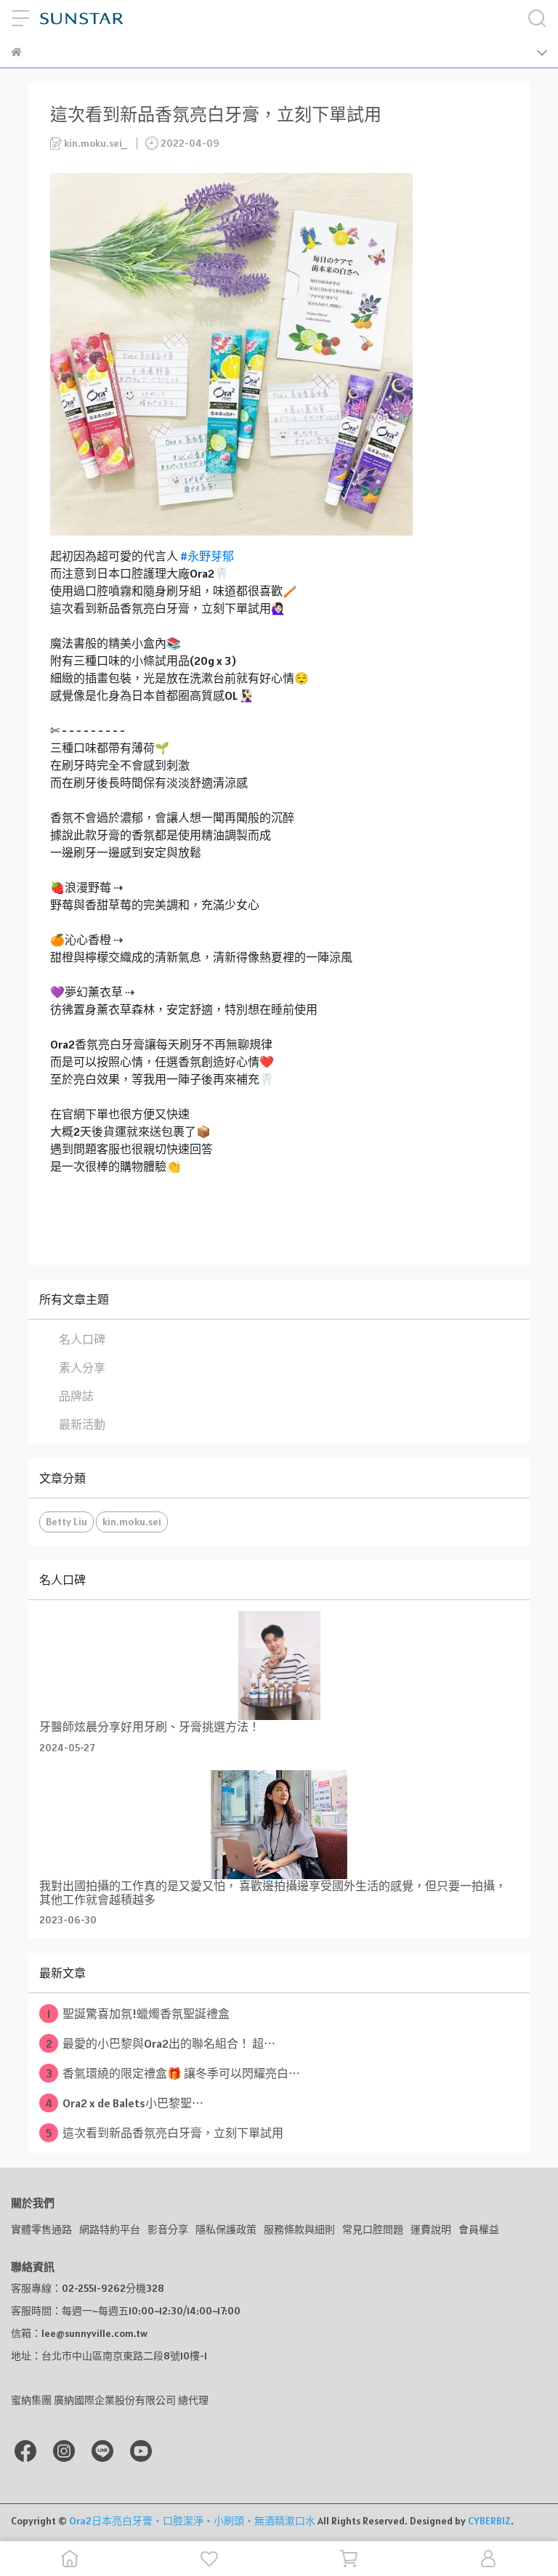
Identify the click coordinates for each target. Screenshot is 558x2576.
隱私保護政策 (226, 2229)
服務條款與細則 (299, 2229)
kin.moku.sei (132, 1522)
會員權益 (479, 2229)
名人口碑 (82, 1339)
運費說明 (431, 2229)
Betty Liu (66, 1522)
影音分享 (168, 2229)
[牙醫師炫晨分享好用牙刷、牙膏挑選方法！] (279, 1665)
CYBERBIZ (489, 2521)
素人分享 (82, 1368)
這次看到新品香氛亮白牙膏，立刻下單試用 (165, 2133)
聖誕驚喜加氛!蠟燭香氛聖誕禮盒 (139, 2014)
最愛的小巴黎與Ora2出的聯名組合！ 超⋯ (161, 2043)
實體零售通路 (41, 2229)
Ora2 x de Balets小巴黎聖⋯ (124, 2103)
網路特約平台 (110, 2229)
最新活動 (82, 1424)
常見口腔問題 (373, 2229)
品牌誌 (76, 1396)
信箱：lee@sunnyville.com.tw (79, 2333)
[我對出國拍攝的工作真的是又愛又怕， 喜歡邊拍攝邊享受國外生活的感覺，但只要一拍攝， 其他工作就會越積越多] (279, 1825)
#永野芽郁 (207, 556)
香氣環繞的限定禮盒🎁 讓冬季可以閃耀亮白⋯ (173, 2073)
